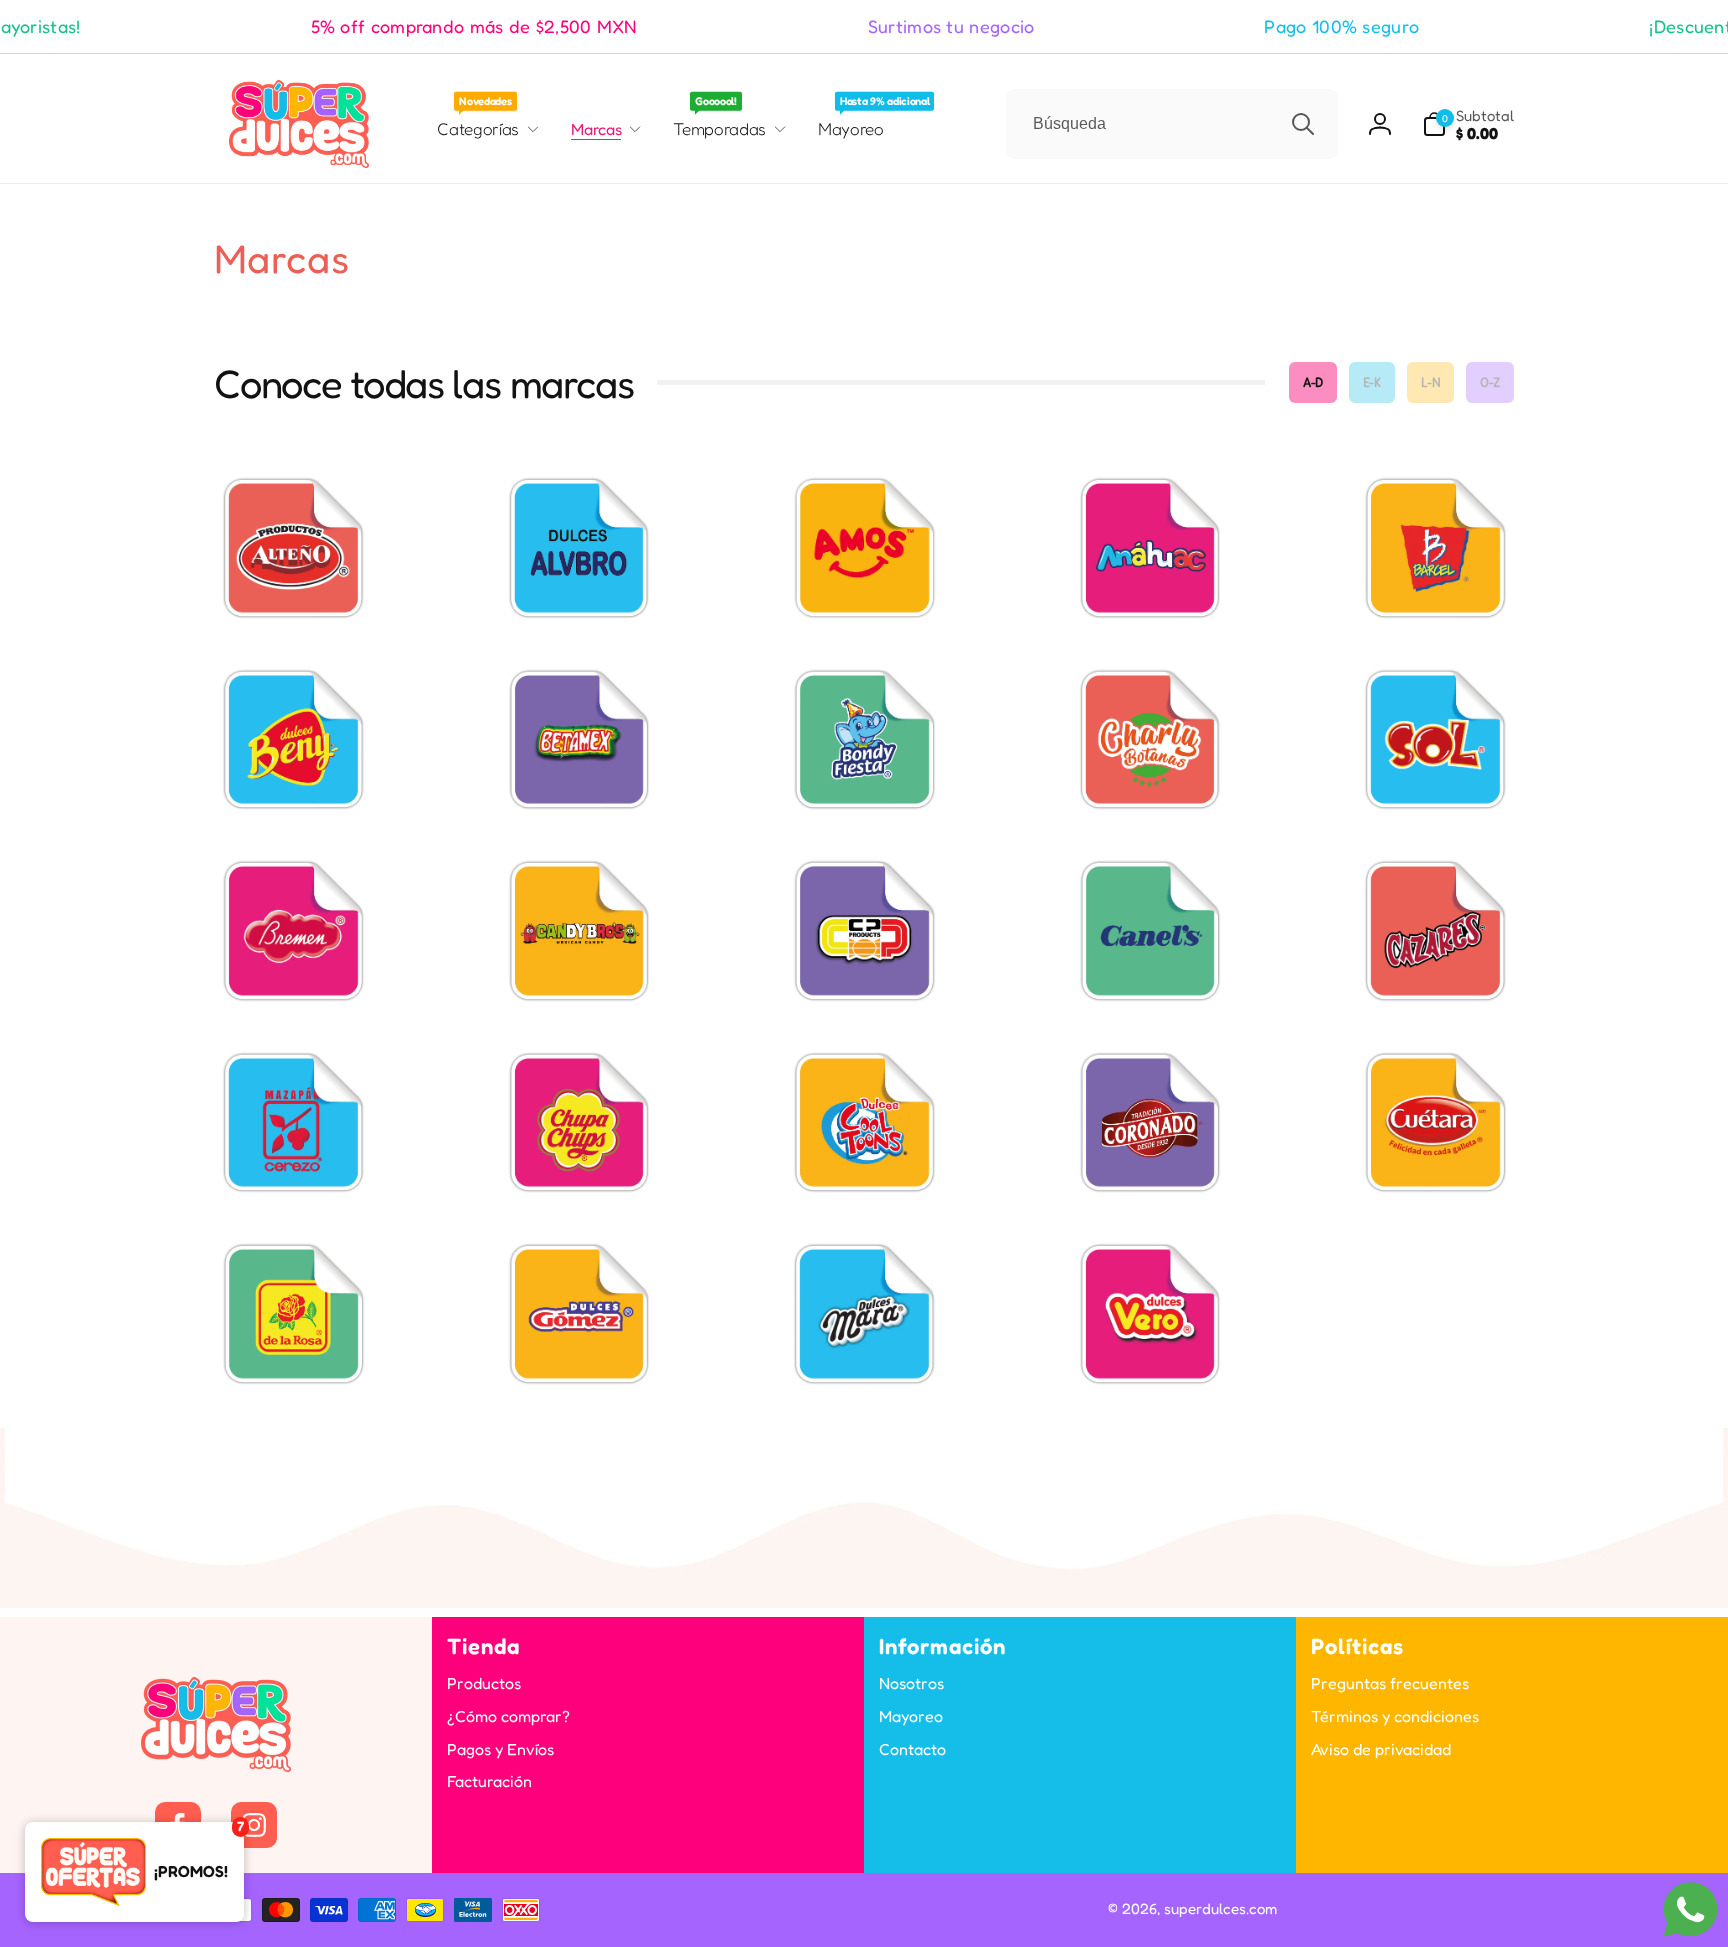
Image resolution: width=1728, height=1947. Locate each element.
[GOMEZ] (579, 1313)
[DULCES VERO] (1150, 1313)
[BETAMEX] (579, 739)
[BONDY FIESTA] (864, 739)
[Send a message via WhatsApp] (1690, 1909)
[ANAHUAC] (1150, 547)
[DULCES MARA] (864, 1313)
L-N (1431, 381)
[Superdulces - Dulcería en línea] (216, 1766)
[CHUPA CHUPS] (579, 1122)
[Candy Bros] (579, 930)
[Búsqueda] (1303, 124)
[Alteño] (293, 547)
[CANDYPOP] (864, 930)
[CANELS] (1150, 930)
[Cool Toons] (864, 1122)
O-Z (1490, 381)
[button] (1468, 124)
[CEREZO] (293, 1122)
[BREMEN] (293, 930)
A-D (1313, 381)
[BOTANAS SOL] (1435, 739)
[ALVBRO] (579, 547)
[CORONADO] (1150, 1122)
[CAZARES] (1435, 930)
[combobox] (1172, 124)
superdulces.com (1220, 1908)
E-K (1372, 381)
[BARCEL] (1435, 547)
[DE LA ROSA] (293, 1313)
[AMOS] (864, 547)
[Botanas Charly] (1150, 739)
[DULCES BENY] (293, 739)
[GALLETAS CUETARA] (1435, 1122)
